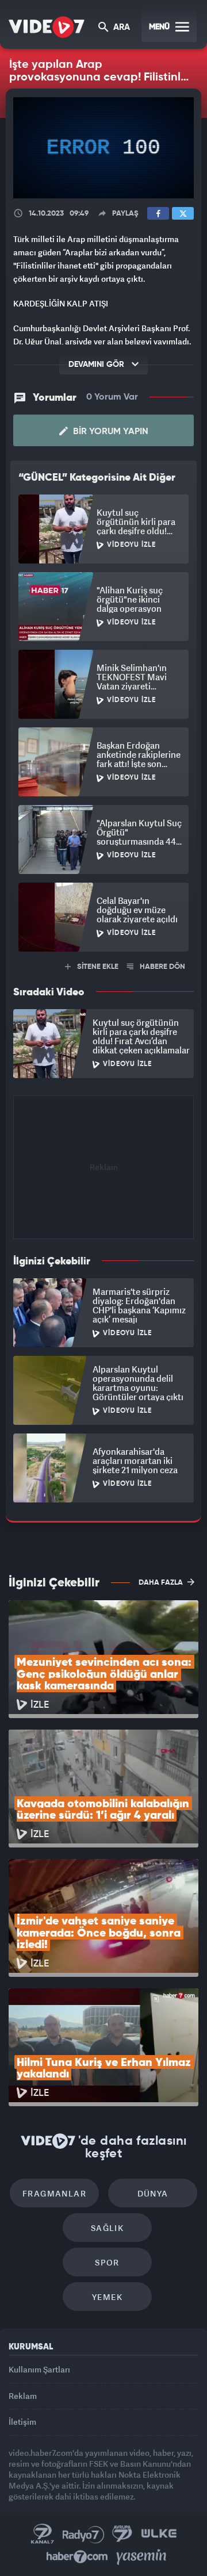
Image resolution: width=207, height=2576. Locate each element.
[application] (103, 1288)
